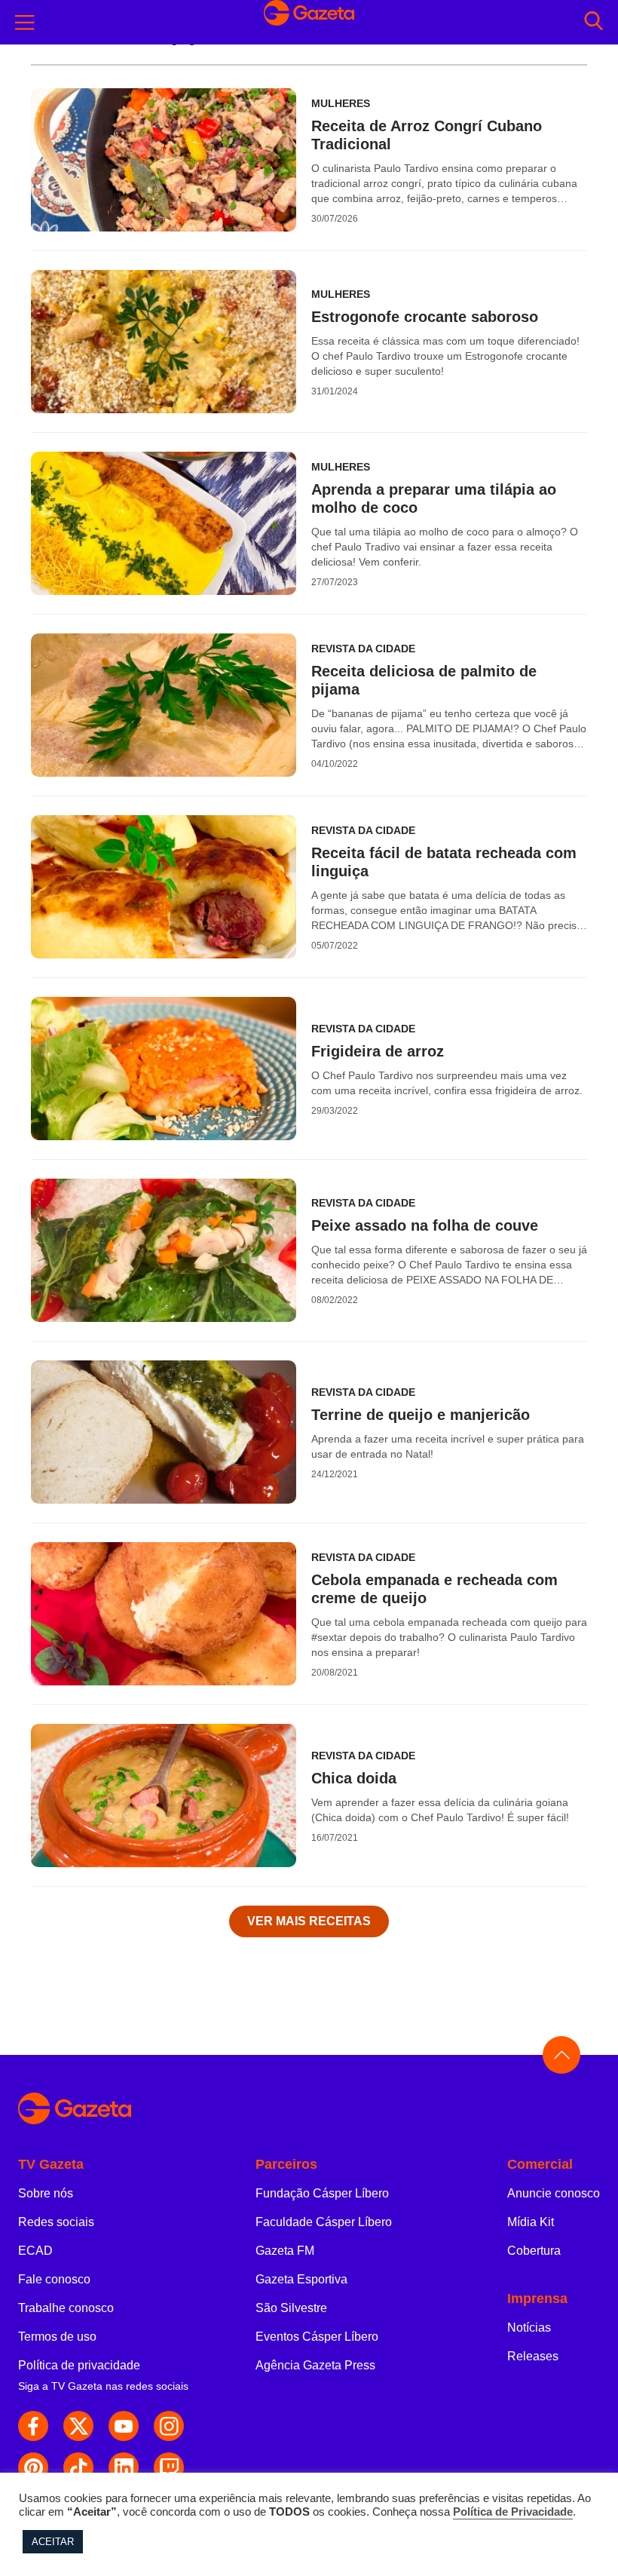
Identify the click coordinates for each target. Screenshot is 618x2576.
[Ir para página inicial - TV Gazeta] (309, 22)
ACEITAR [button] (53, 2542)
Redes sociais (56, 2222)
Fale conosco (54, 2279)
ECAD (35, 2251)
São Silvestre (291, 2308)
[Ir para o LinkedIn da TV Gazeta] (124, 2467)
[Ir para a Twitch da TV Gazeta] (169, 2467)
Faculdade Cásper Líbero (324, 2222)
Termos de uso (57, 2337)
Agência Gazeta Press (315, 2365)
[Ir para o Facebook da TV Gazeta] (33, 2426)
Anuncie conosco (554, 2193)
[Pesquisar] (594, 22)
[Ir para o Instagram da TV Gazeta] (169, 2426)
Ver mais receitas (309, 1921)
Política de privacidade (79, 2365)
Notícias (529, 2328)
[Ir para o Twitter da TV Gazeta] (78, 2426)
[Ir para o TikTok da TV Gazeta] (78, 2467)
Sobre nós (46, 2193)
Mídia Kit (531, 2222)
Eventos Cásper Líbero (317, 2337)
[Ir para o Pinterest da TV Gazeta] (33, 2467)
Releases (533, 2356)
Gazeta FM (285, 2251)
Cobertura (534, 2251)
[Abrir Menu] (25, 23)
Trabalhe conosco (66, 2308)
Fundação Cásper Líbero (322, 2193)
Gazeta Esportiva (301, 2279)
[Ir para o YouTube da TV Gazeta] (124, 2426)
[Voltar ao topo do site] (561, 2055)
